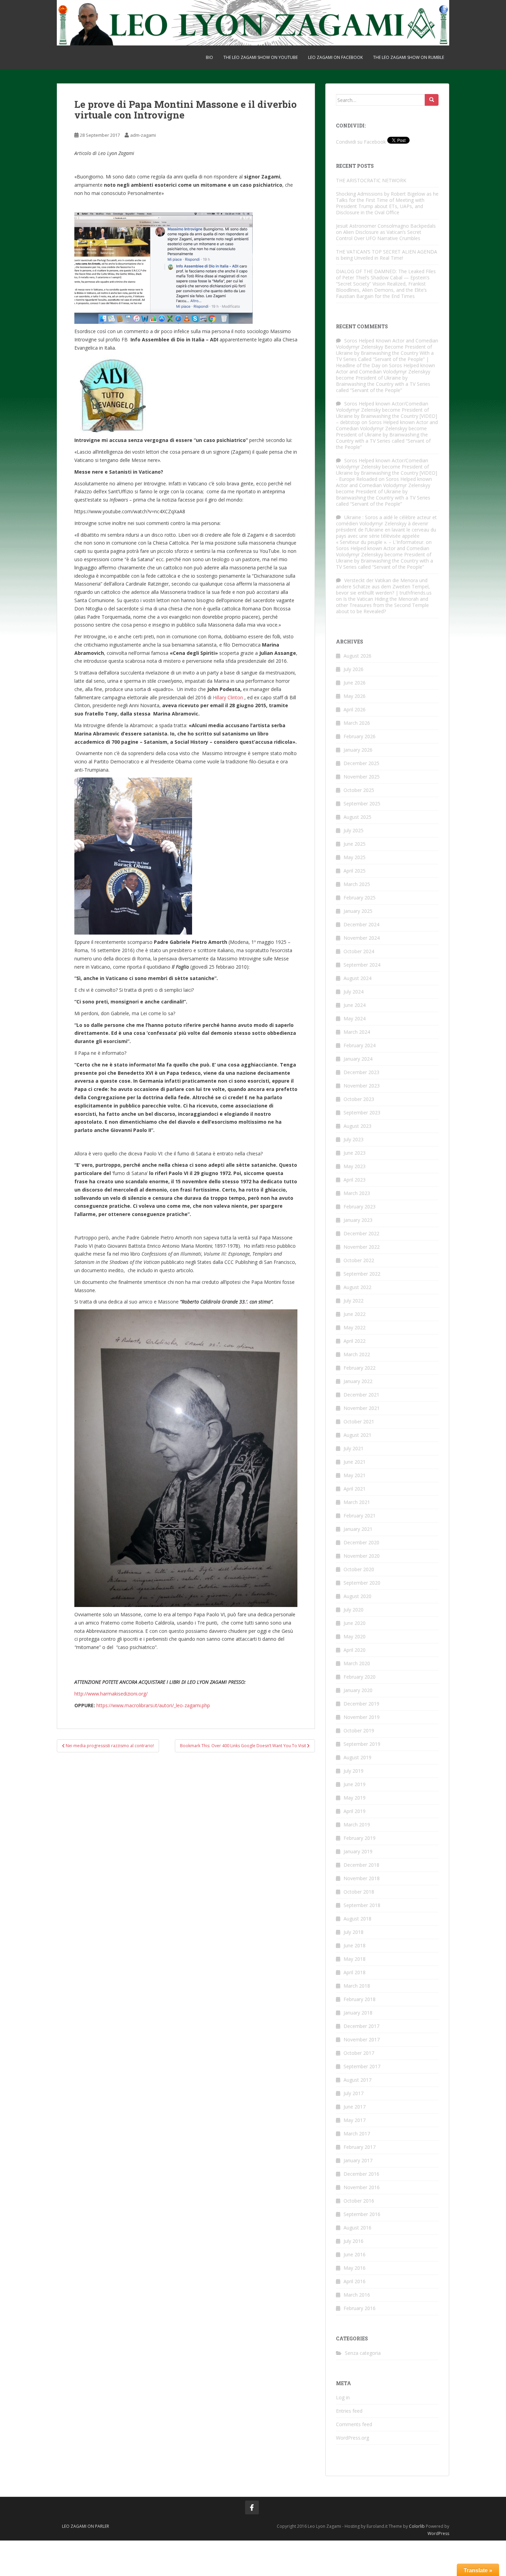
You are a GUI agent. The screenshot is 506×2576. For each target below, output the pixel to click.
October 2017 (359, 2053)
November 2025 (362, 777)
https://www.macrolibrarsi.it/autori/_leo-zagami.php (152, 1705)
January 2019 (358, 1851)
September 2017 (362, 2066)
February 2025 (360, 898)
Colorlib (417, 2526)
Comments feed (354, 2424)
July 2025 (354, 830)
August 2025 (357, 817)
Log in (343, 2397)
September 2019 (362, 1744)
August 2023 (357, 1126)
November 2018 (362, 1878)
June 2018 (355, 1945)
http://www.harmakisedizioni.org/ (111, 1694)
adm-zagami (143, 135)
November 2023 (362, 1086)
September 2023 (362, 1112)
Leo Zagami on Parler (86, 2526)
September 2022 (362, 1274)
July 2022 (354, 1301)
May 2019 (355, 1798)
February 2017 (360, 2147)
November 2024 (362, 938)
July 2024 (354, 992)
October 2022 (359, 1260)
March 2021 (357, 1502)
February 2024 (360, 1045)
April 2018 (355, 1972)
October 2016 (359, 2201)
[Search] (432, 100)
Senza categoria (363, 2353)
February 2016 (360, 2308)
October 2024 (359, 951)
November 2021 (362, 1408)
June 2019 (355, 1784)
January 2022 (358, 1381)
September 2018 (362, 1905)
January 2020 (358, 1690)
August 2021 (357, 1435)
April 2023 (355, 1180)
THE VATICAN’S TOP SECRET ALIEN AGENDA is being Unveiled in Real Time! (387, 255)
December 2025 (361, 763)
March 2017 (357, 2134)
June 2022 (355, 1314)
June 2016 (355, 2254)
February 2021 (360, 1516)
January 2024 (358, 1059)
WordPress (438, 2533)
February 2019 (360, 1838)
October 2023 (359, 1099)
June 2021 (355, 1462)
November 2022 (362, 1247)
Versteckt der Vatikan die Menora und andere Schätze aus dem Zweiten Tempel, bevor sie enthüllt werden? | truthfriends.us (384, 586)
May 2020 (355, 1636)
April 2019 (355, 1811)
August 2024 (357, 978)
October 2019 (359, 1730)
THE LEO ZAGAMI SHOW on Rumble (409, 57)
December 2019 (361, 1704)
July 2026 (354, 669)
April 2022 (355, 1341)
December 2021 (361, 1395)
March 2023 (357, 1193)
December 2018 (361, 1865)
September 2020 (362, 1583)
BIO (209, 57)
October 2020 (359, 1569)
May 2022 (355, 1327)
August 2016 (357, 2228)
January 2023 (358, 1220)
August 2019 (357, 1757)
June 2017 (355, 2107)
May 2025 (355, 857)
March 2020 (357, 1663)
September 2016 (362, 2214)
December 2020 (361, 1542)
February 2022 (360, 1368)
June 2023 (355, 1153)
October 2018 (359, 1892)
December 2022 (361, 1233)
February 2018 (360, 1999)
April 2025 (355, 871)
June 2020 (355, 1623)
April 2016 (355, 2281)
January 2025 (358, 911)
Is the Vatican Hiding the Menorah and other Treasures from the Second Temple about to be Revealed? (382, 605)
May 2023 (355, 1166)
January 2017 (358, 2160)
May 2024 (355, 1018)
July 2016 (354, 2241)
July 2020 (354, 1610)
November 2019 (362, 1717)
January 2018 (358, 2013)
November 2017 (362, 2039)
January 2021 (358, 1529)
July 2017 (354, 2093)
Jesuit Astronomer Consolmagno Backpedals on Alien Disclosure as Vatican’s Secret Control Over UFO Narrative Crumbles (386, 232)
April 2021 (355, 1489)
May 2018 (355, 1959)
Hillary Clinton (228, 697)
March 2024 (357, 1032)
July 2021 (354, 1448)
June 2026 (355, 683)
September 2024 (362, 965)
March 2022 (357, 1354)
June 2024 (355, 1005)
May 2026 (355, 696)
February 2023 (360, 1207)
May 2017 (355, 2120)
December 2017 (361, 2026)
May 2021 (355, 1475)
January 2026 (358, 750)
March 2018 (357, 1986)
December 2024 (361, 924)
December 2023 (361, 1072)
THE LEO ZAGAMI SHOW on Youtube (261, 57)
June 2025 (355, 844)
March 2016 (357, 2295)
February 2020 (360, 1677)
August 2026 (357, 656)
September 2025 (362, 803)
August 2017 (357, 2080)
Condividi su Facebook (361, 142)
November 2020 (362, 1556)
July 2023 (354, 1139)
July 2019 (354, 1771)
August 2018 (357, 1919)
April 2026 (355, 709)
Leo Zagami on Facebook (335, 57)
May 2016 (355, 2268)
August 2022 (357, 1287)
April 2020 (355, 1650)
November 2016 (362, 2187)
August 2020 (357, 1596)
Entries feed (349, 2411)
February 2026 (360, 736)
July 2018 (354, 1932)
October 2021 (359, 1421)
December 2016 (361, 2174)
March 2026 (357, 723)
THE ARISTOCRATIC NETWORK (385, 180)
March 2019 (357, 1825)
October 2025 (359, 790)
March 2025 (357, 884)
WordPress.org (352, 2438)
